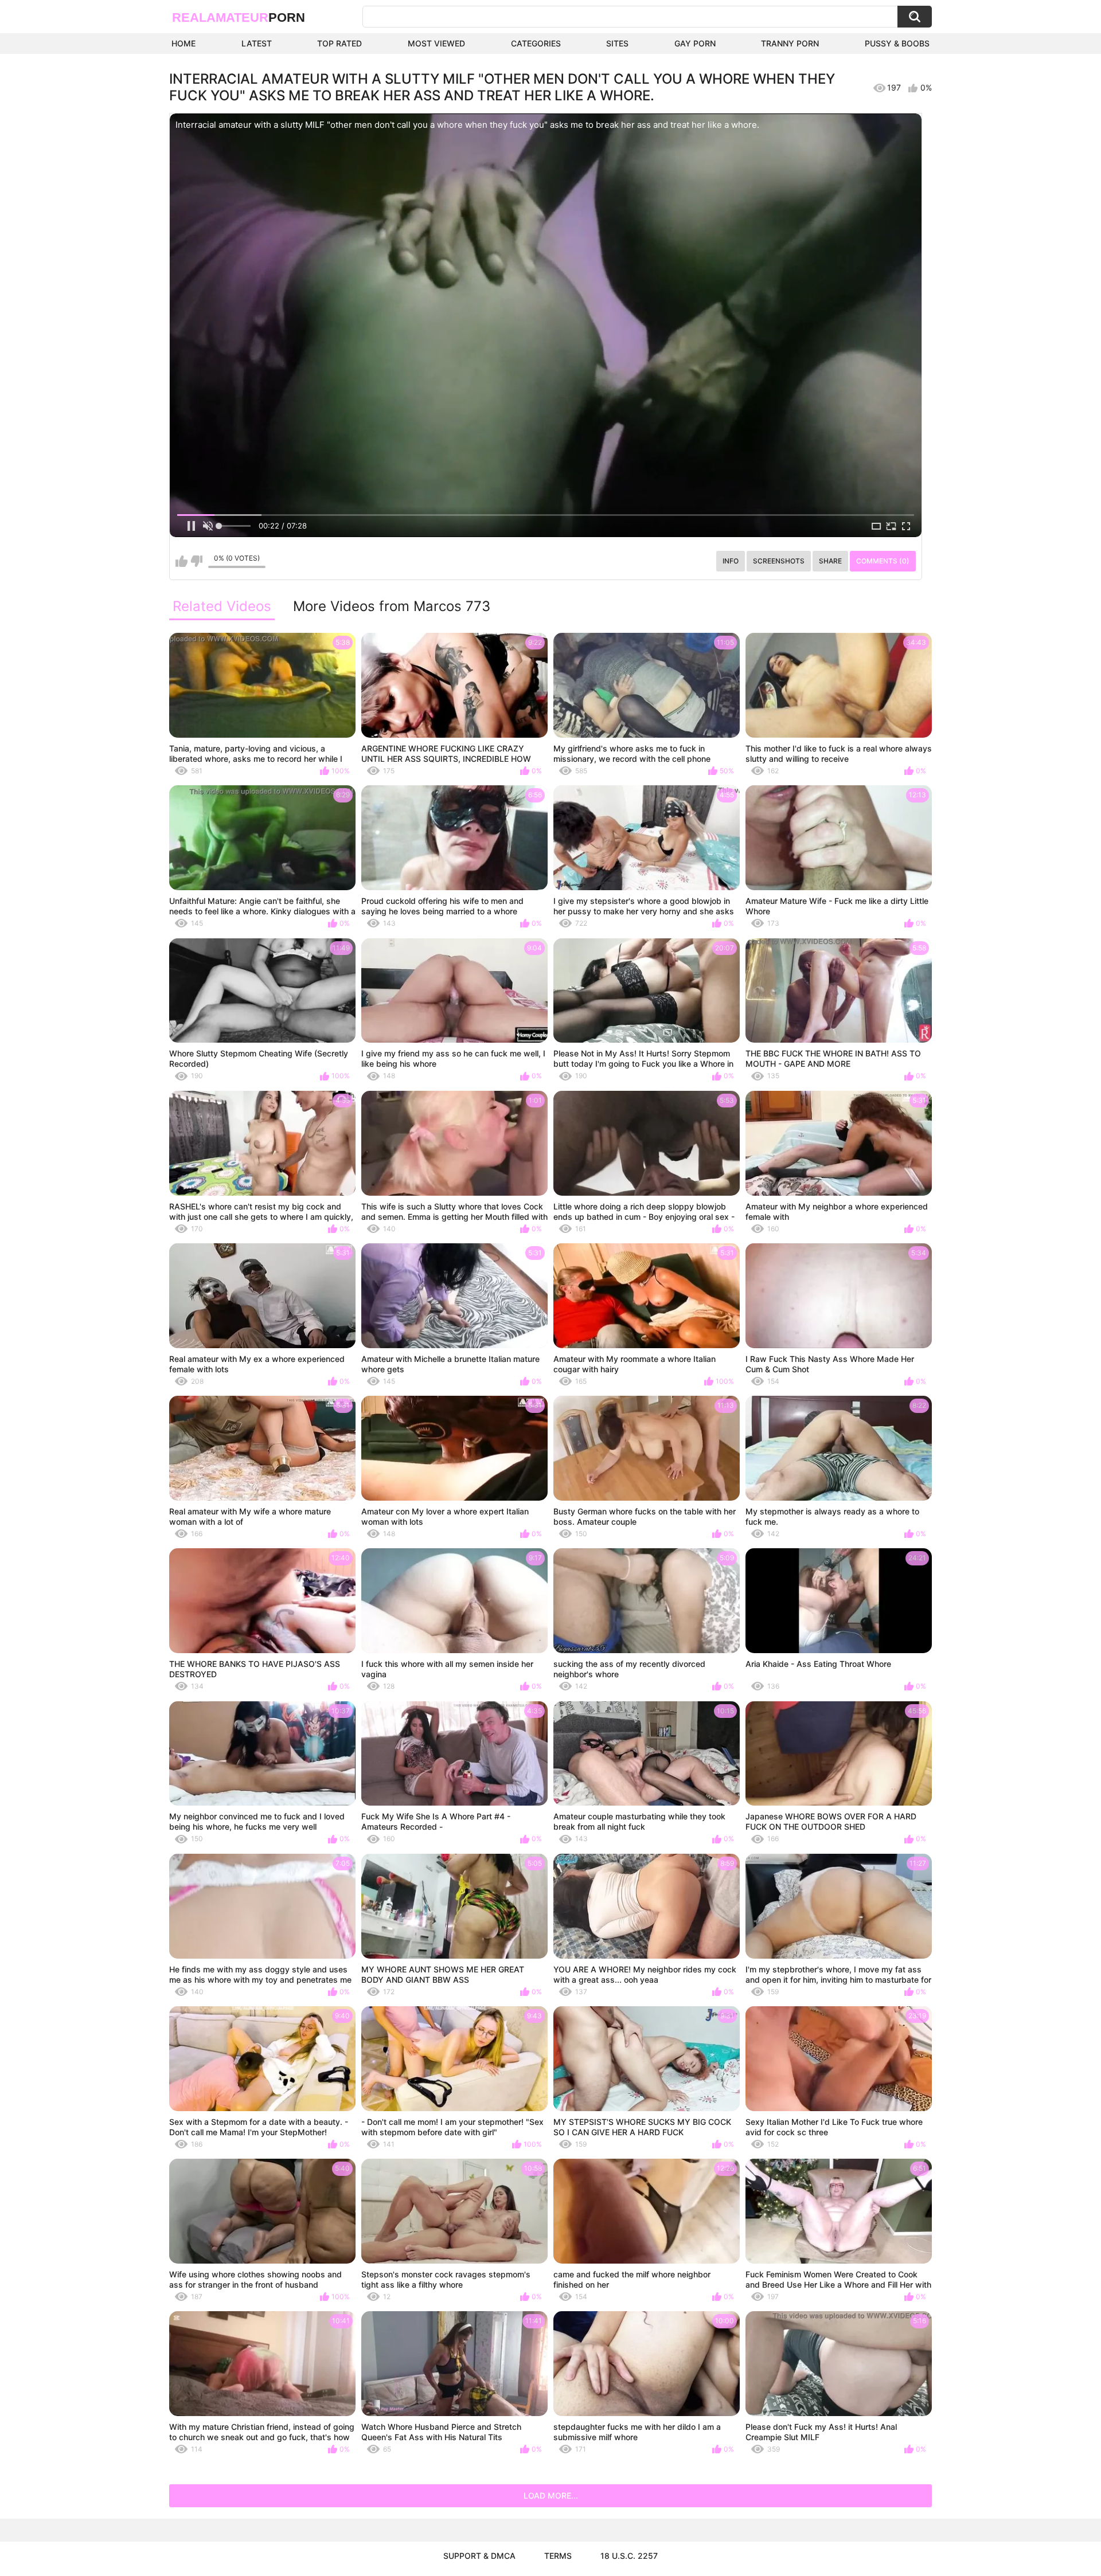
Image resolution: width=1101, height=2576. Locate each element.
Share (830, 561)
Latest (257, 43)
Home (183, 43)
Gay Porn (695, 43)
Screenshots (779, 561)
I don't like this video (196, 561)
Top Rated (339, 43)
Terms (558, 2556)
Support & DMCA (479, 2556)
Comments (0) (883, 561)
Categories (536, 43)
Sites (617, 43)
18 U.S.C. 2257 (629, 2556)
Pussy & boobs (897, 43)
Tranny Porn (790, 43)
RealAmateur (239, 17)
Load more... (551, 2495)
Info (731, 561)
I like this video (181, 561)
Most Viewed (436, 43)
